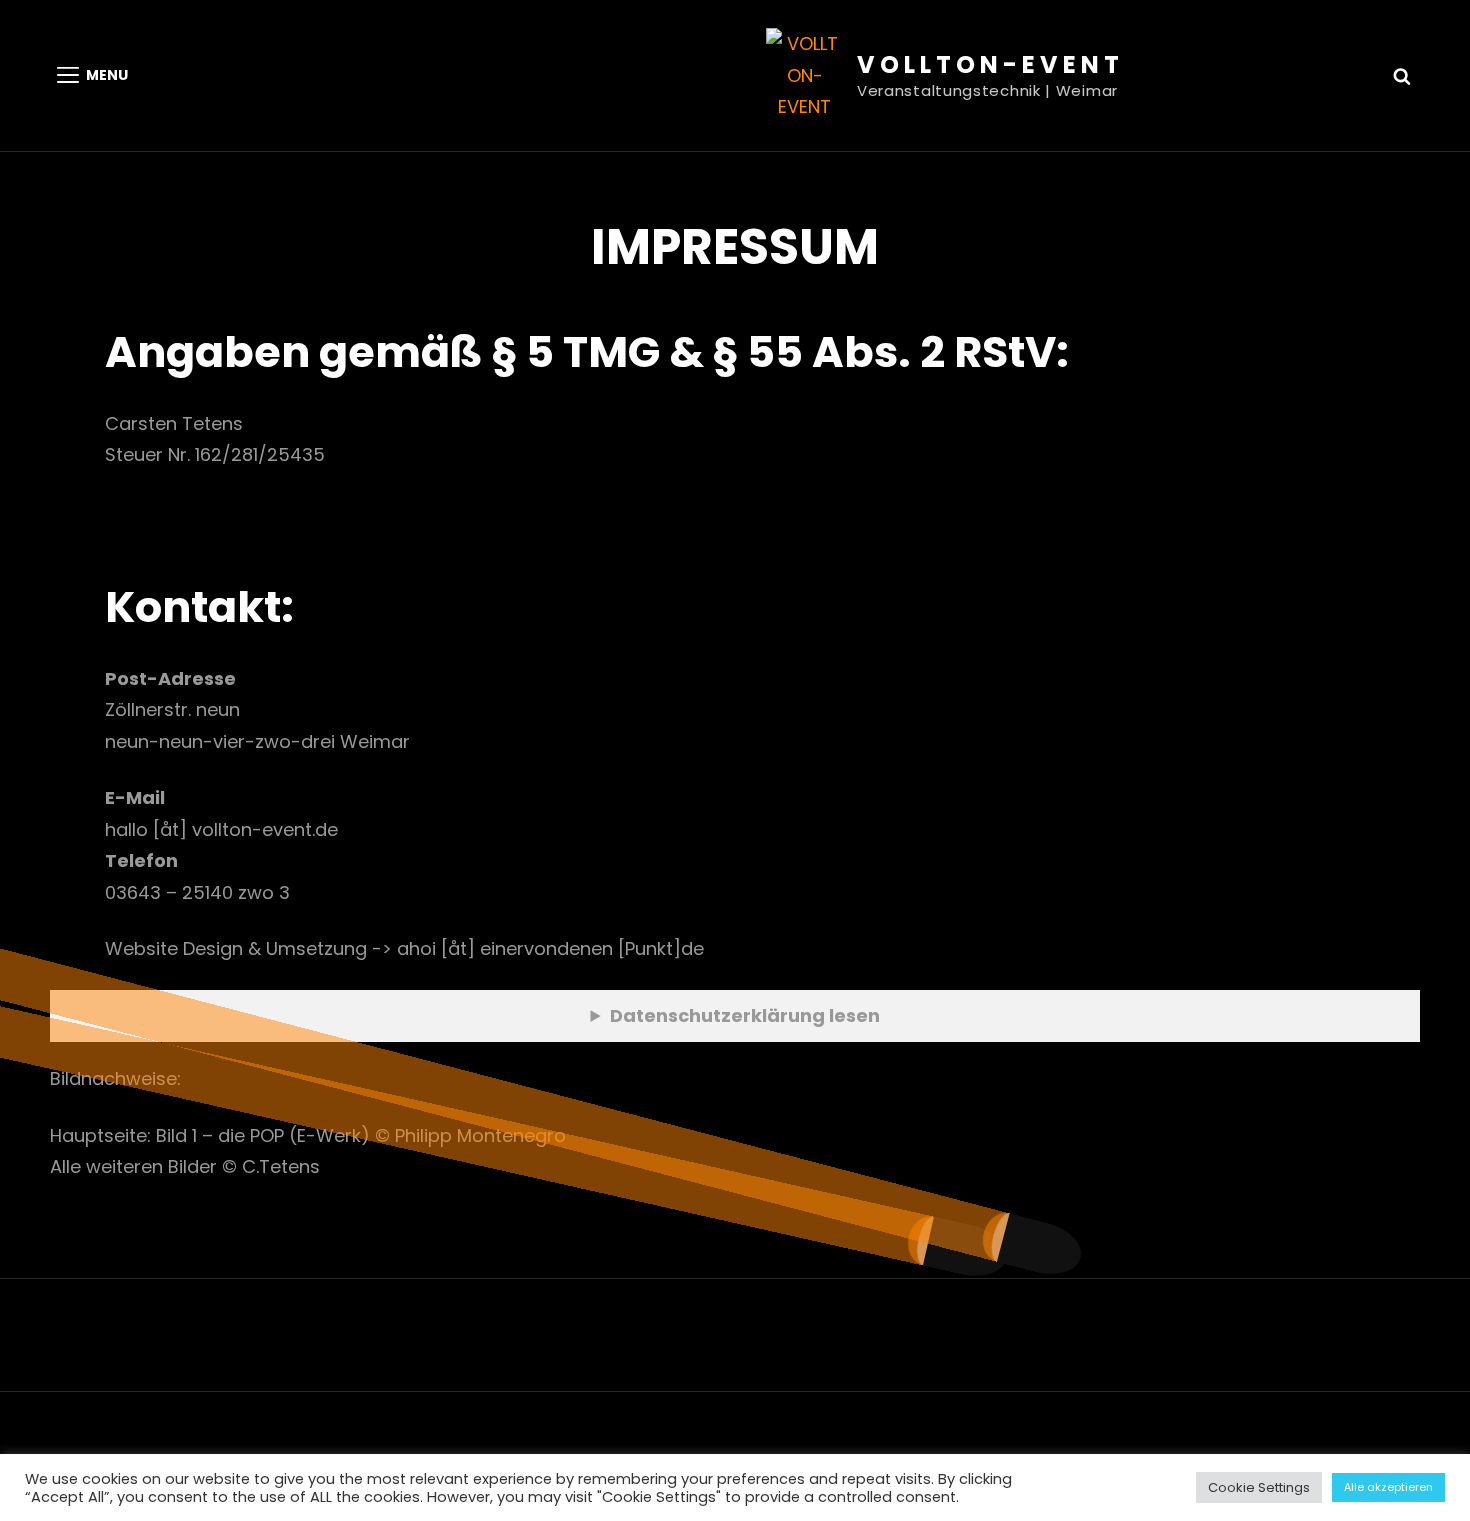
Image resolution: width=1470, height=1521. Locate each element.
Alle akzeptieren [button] (1388, 1487)
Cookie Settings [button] (1259, 1487)
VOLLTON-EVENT (990, 64)
